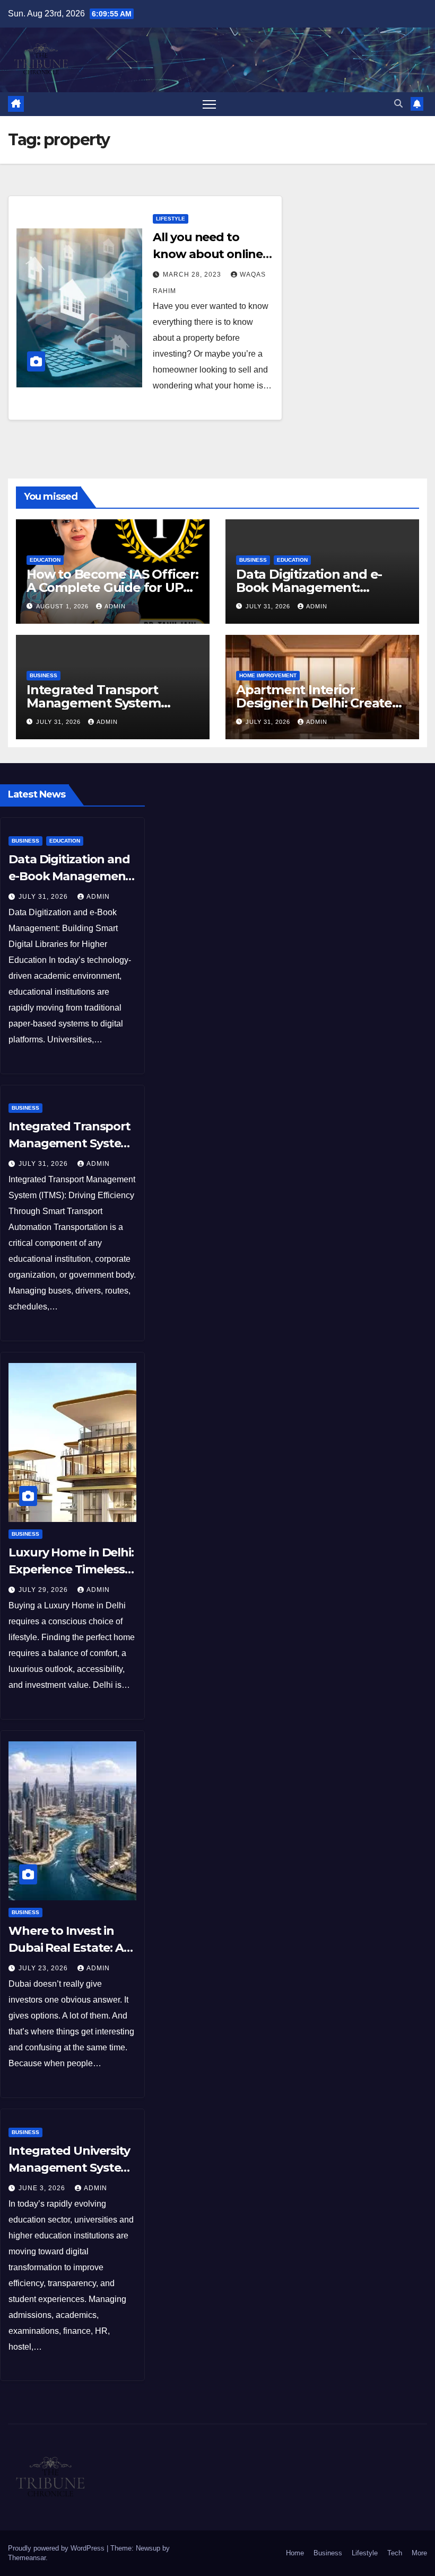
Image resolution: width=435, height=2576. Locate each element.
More (419, 2553)
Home (295, 2553)
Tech (395, 2553)
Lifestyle (171, 219)
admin (115, 606)
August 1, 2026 (63, 606)
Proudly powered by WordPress (57, 2548)
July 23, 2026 (44, 1968)
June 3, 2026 (43, 2188)
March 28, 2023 (193, 275)
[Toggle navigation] (209, 104)
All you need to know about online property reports (207, 254)
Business (253, 560)
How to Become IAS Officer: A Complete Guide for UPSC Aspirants (113, 587)
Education (45, 560)
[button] (398, 104)
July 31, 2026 (269, 606)
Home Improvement (268, 675)
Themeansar (27, 2558)
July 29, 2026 (44, 1590)
